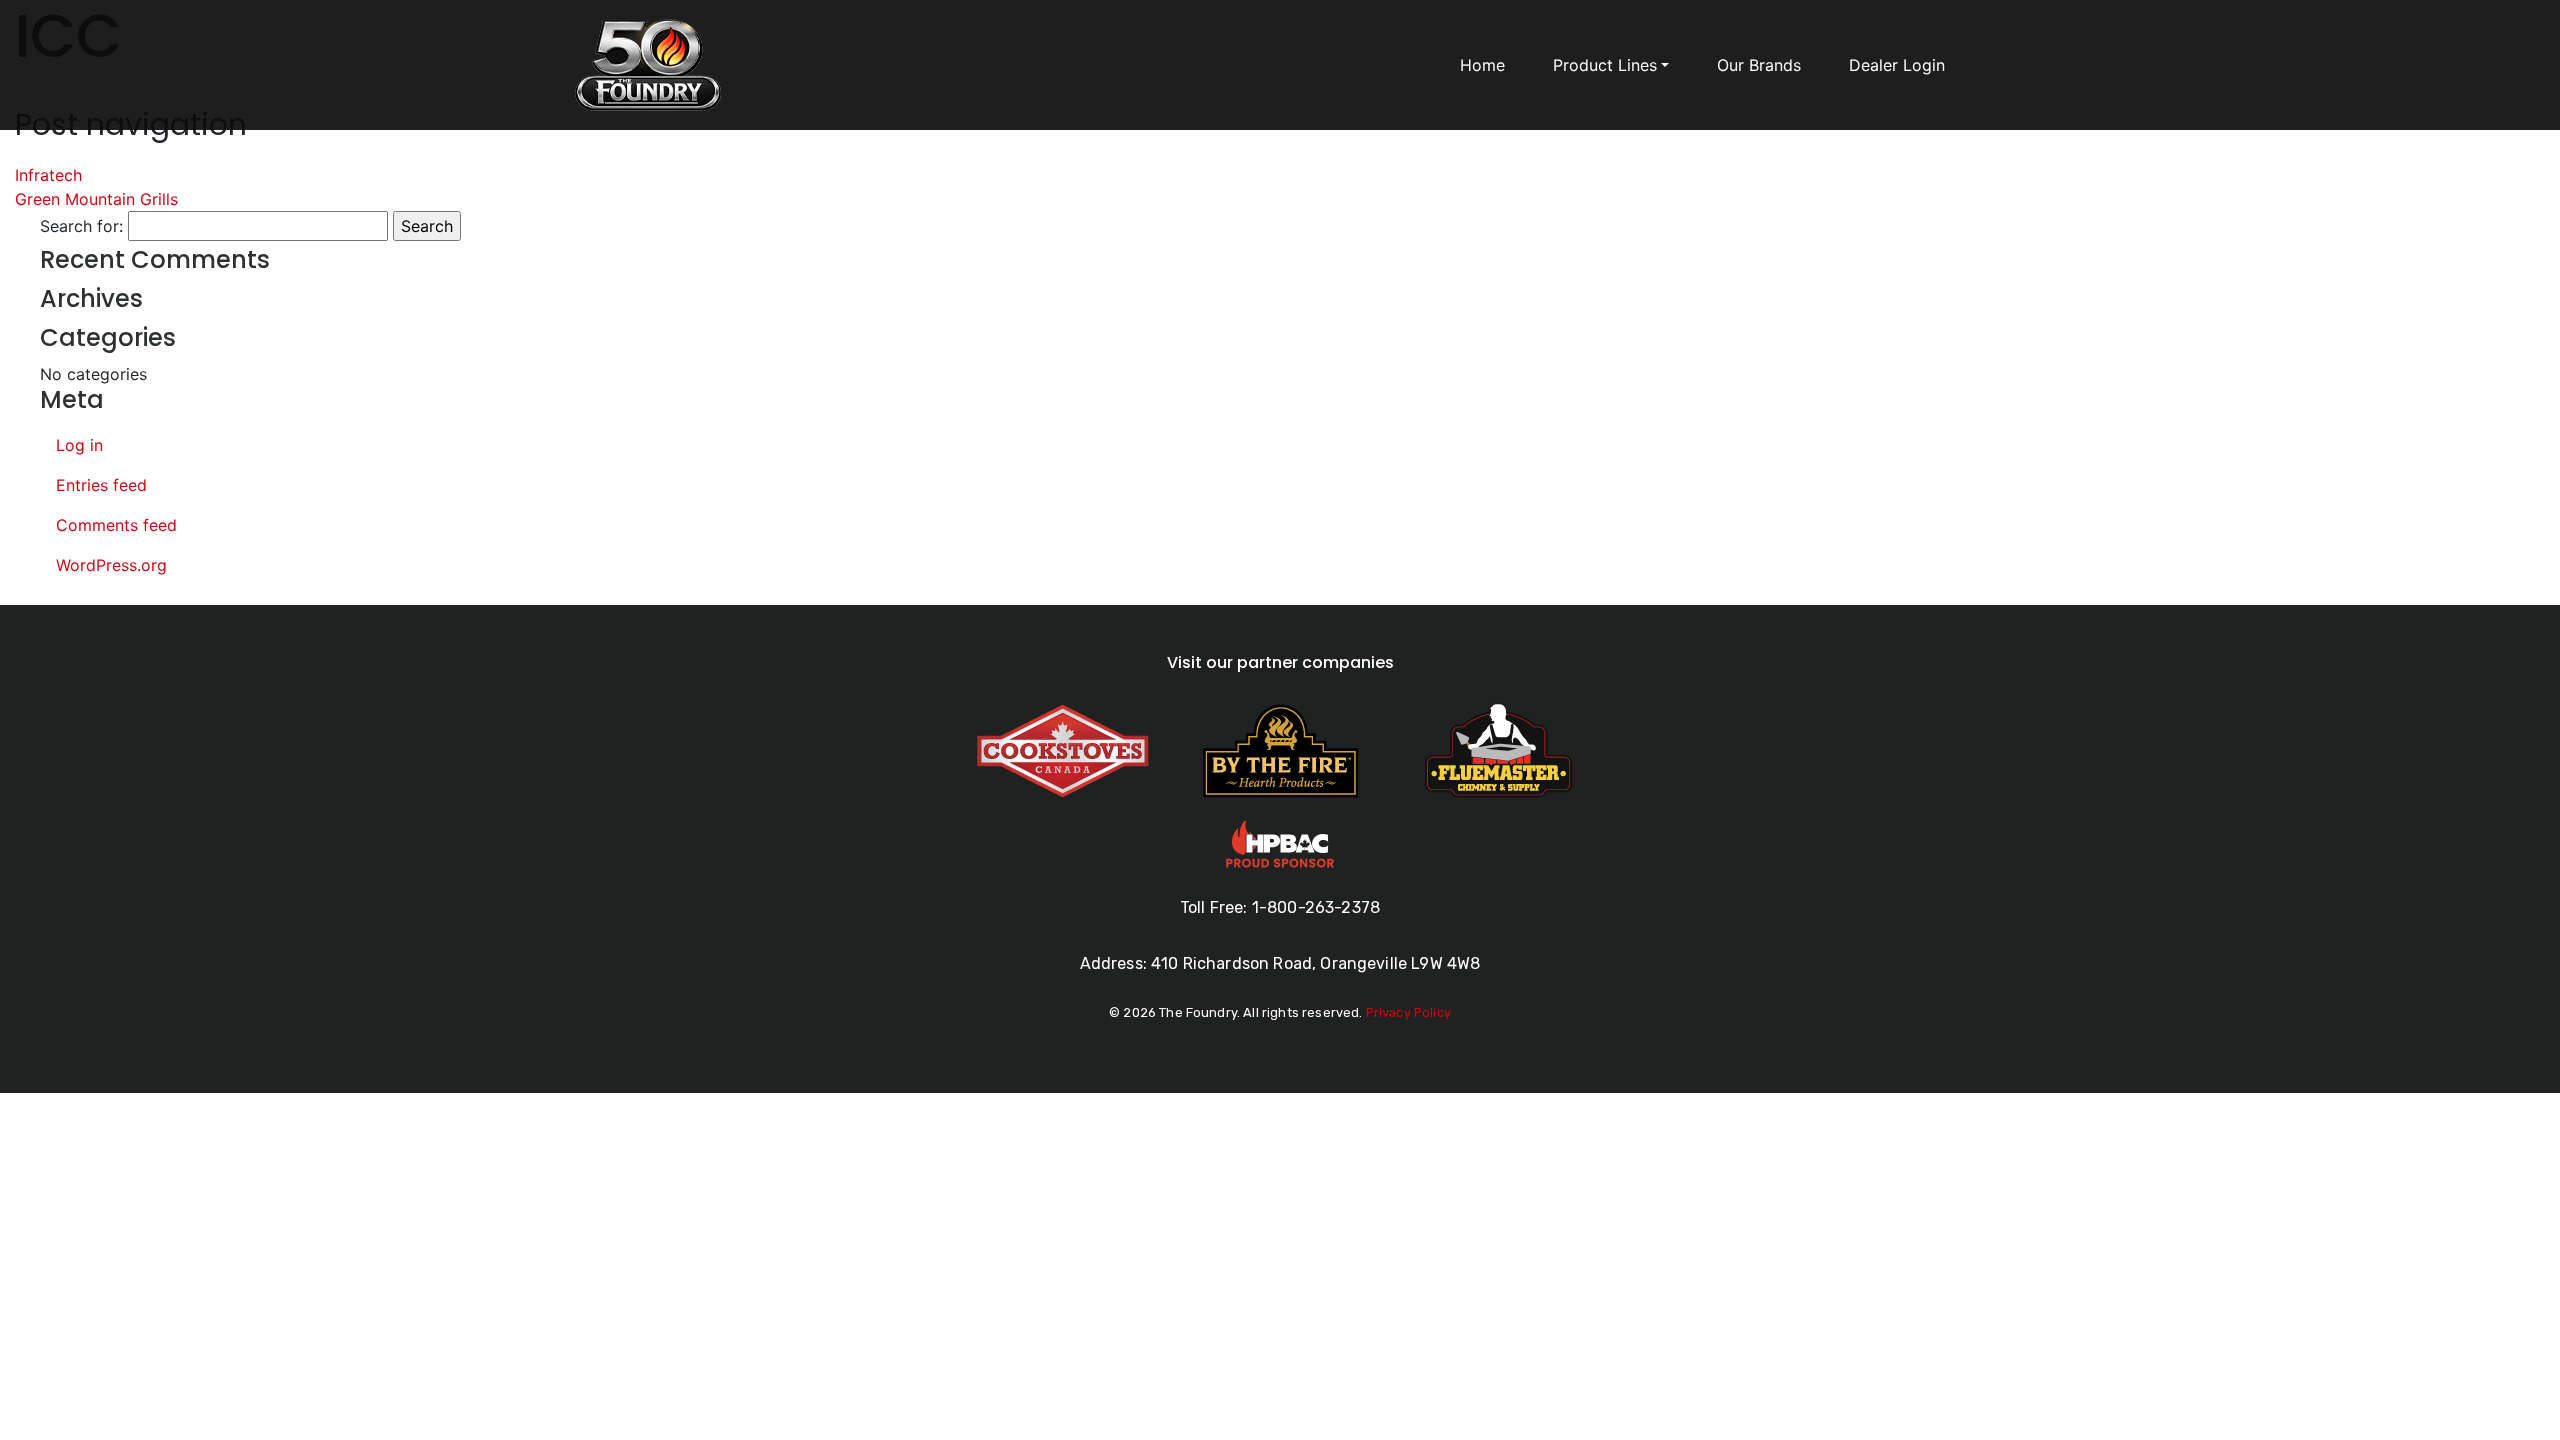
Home (1482, 65)
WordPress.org (111, 565)
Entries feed (101, 485)
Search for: (81, 226)
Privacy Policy (1408, 1012)
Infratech (48, 175)
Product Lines (1605, 65)
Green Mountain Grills (96, 199)
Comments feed (116, 525)
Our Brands (1759, 65)
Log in (79, 445)
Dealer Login (1897, 65)
